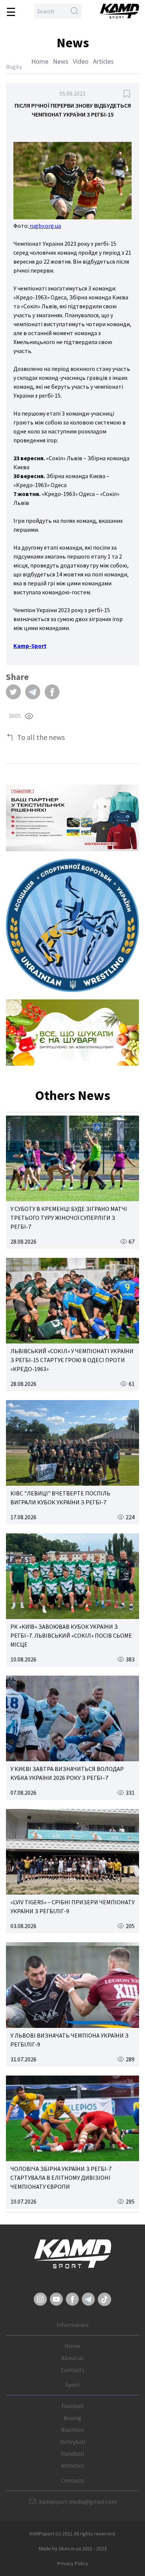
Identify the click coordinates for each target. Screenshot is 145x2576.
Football (72, 2406)
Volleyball (73, 2442)
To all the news (41, 737)
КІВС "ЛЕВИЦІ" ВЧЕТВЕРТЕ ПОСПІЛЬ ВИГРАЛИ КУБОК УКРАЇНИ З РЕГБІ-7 (60, 1498)
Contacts (73, 2370)
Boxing (72, 2418)
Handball (73, 2453)
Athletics (73, 2465)
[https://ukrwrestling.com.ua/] (72, 925)
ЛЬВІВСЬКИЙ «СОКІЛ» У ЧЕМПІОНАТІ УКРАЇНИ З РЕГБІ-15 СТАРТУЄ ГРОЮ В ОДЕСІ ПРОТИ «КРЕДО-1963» (72, 1360)
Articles (103, 61)
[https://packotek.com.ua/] (72, 818)
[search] (74, 11)
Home (40, 61)
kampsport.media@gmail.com (78, 2502)
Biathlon (73, 2430)
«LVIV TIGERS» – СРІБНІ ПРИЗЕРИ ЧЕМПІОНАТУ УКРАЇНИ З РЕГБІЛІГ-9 (72, 1906)
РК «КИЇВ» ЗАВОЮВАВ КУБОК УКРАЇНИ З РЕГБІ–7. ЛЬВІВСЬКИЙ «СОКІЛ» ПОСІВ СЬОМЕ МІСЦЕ (71, 1635)
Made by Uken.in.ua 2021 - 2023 (73, 2548)
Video (81, 61)
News (61, 61)
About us (72, 2358)
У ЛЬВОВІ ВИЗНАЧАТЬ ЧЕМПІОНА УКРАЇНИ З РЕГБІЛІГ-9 (70, 2040)
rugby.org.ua (45, 226)
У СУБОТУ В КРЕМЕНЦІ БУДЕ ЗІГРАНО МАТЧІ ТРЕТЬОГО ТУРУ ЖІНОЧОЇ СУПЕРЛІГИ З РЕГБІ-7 (69, 1218)
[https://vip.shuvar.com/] (72, 1033)
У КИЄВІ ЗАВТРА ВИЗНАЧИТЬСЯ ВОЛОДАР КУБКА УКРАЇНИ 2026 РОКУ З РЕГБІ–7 (67, 1773)
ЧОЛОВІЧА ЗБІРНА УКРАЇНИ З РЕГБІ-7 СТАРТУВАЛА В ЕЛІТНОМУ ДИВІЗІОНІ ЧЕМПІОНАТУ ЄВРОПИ (61, 2178)
